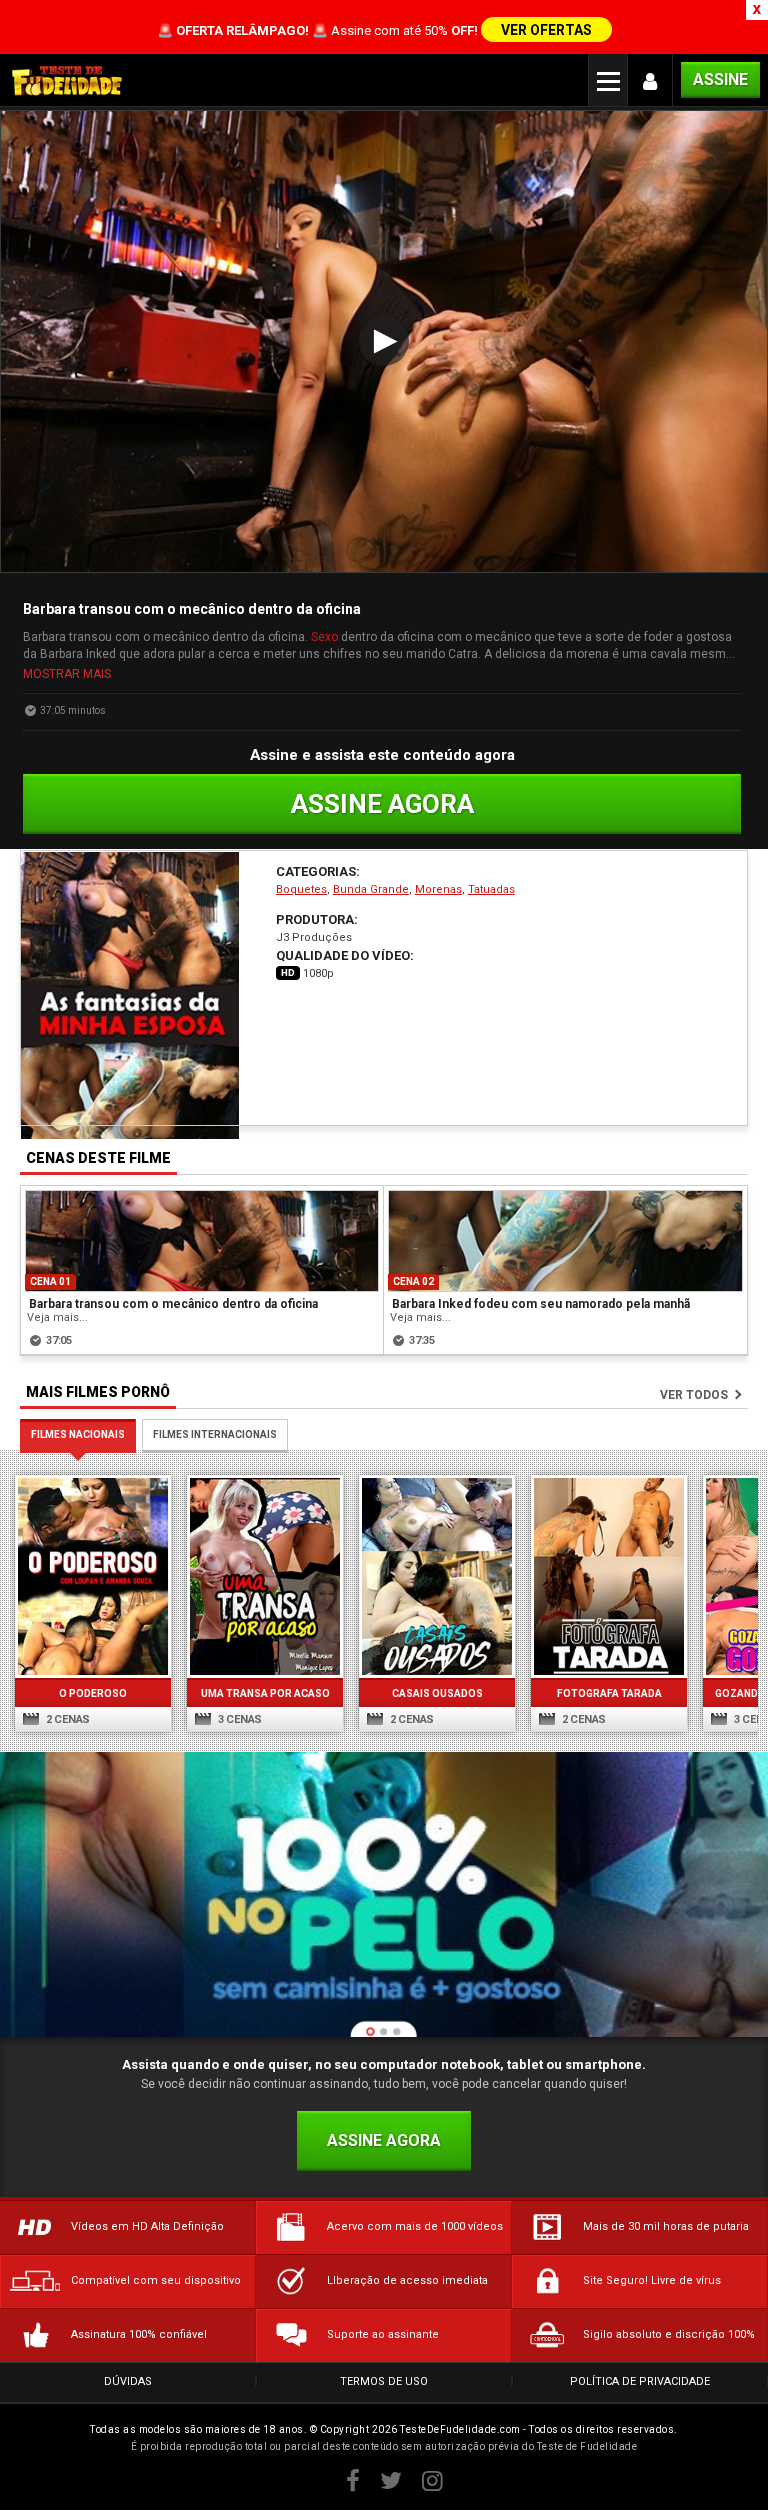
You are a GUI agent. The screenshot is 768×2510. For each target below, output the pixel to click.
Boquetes (301, 889)
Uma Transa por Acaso (265, 1693)
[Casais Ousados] (437, 1576)
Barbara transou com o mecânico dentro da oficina (173, 1304)
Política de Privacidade (640, 2381)
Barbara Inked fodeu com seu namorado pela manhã (541, 1304)
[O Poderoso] (93, 1576)
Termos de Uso (384, 2381)
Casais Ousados (437, 1693)
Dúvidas (128, 2381)
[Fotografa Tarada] (609, 1576)
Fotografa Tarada (609, 1693)
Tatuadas (491, 889)
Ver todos (694, 1395)
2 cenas (66, 1719)
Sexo (324, 637)
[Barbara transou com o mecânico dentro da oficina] (202, 1241)
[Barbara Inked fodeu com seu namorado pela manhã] (565, 1241)
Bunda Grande (371, 889)
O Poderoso (93, 1693)
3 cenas (238, 1719)
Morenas (438, 889)
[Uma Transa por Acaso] (265, 1576)
